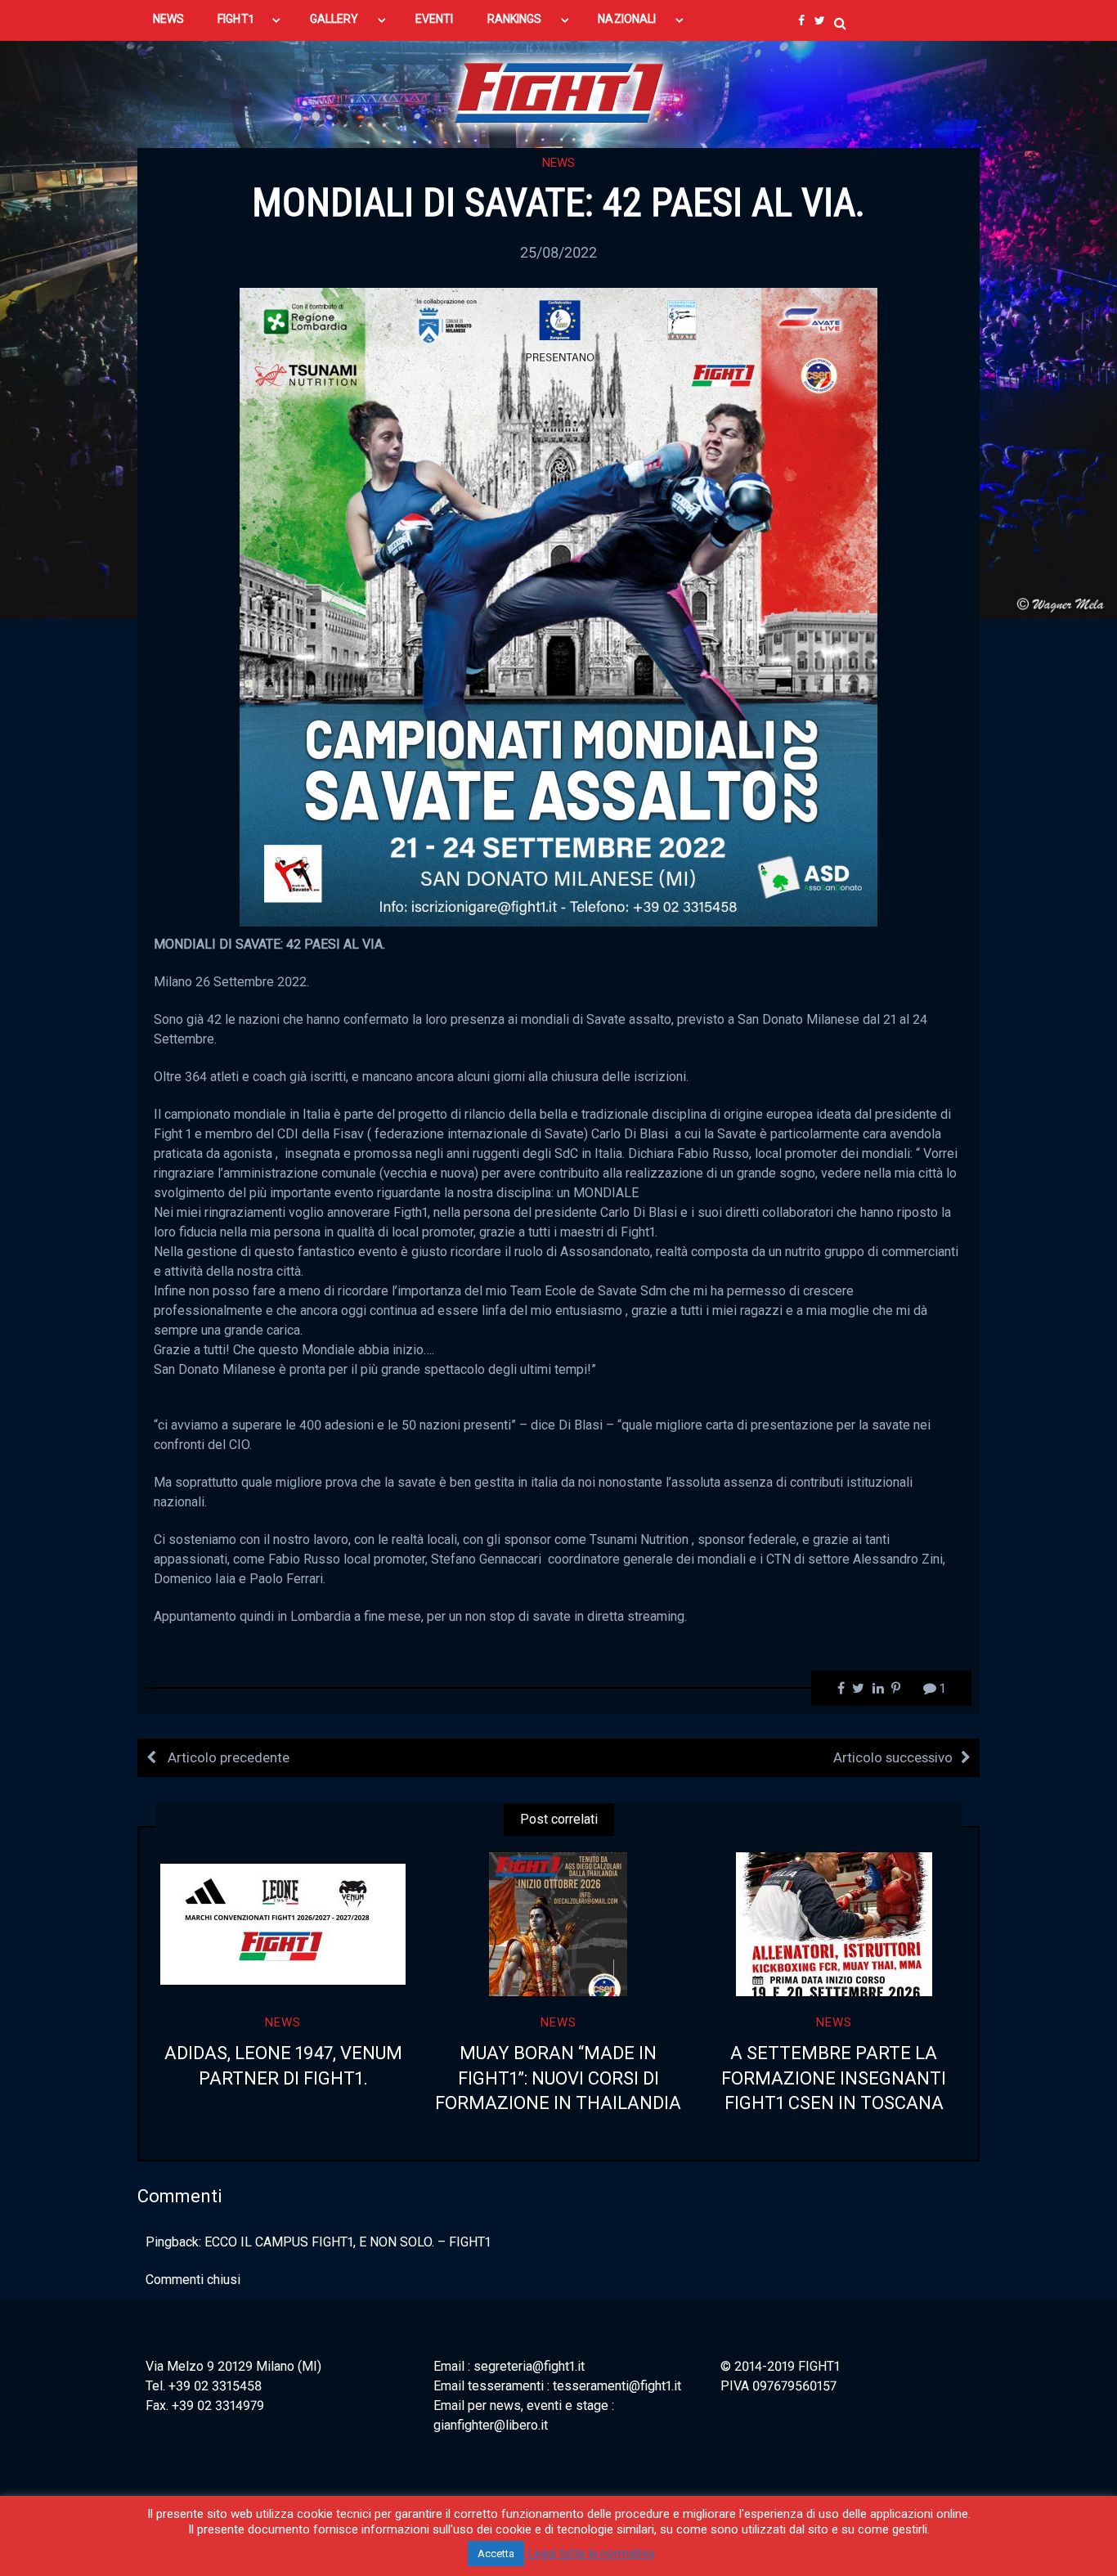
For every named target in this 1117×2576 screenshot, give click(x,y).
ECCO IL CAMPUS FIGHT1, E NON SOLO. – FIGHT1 (348, 2242)
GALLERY (334, 19)
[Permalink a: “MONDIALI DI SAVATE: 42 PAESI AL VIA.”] (558, 606)
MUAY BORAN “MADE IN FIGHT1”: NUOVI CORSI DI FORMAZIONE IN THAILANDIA (558, 2078)
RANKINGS (515, 19)
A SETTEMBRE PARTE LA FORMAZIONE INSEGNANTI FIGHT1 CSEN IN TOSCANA (834, 2078)
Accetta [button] (496, 2554)
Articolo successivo (893, 1757)
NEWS (168, 19)
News (558, 163)
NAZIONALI (627, 19)
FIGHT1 (235, 19)
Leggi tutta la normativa (591, 2553)
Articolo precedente (227, 1757)
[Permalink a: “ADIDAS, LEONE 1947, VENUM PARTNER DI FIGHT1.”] (283, 1924)
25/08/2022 (558, 252)
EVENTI (434, 19)
